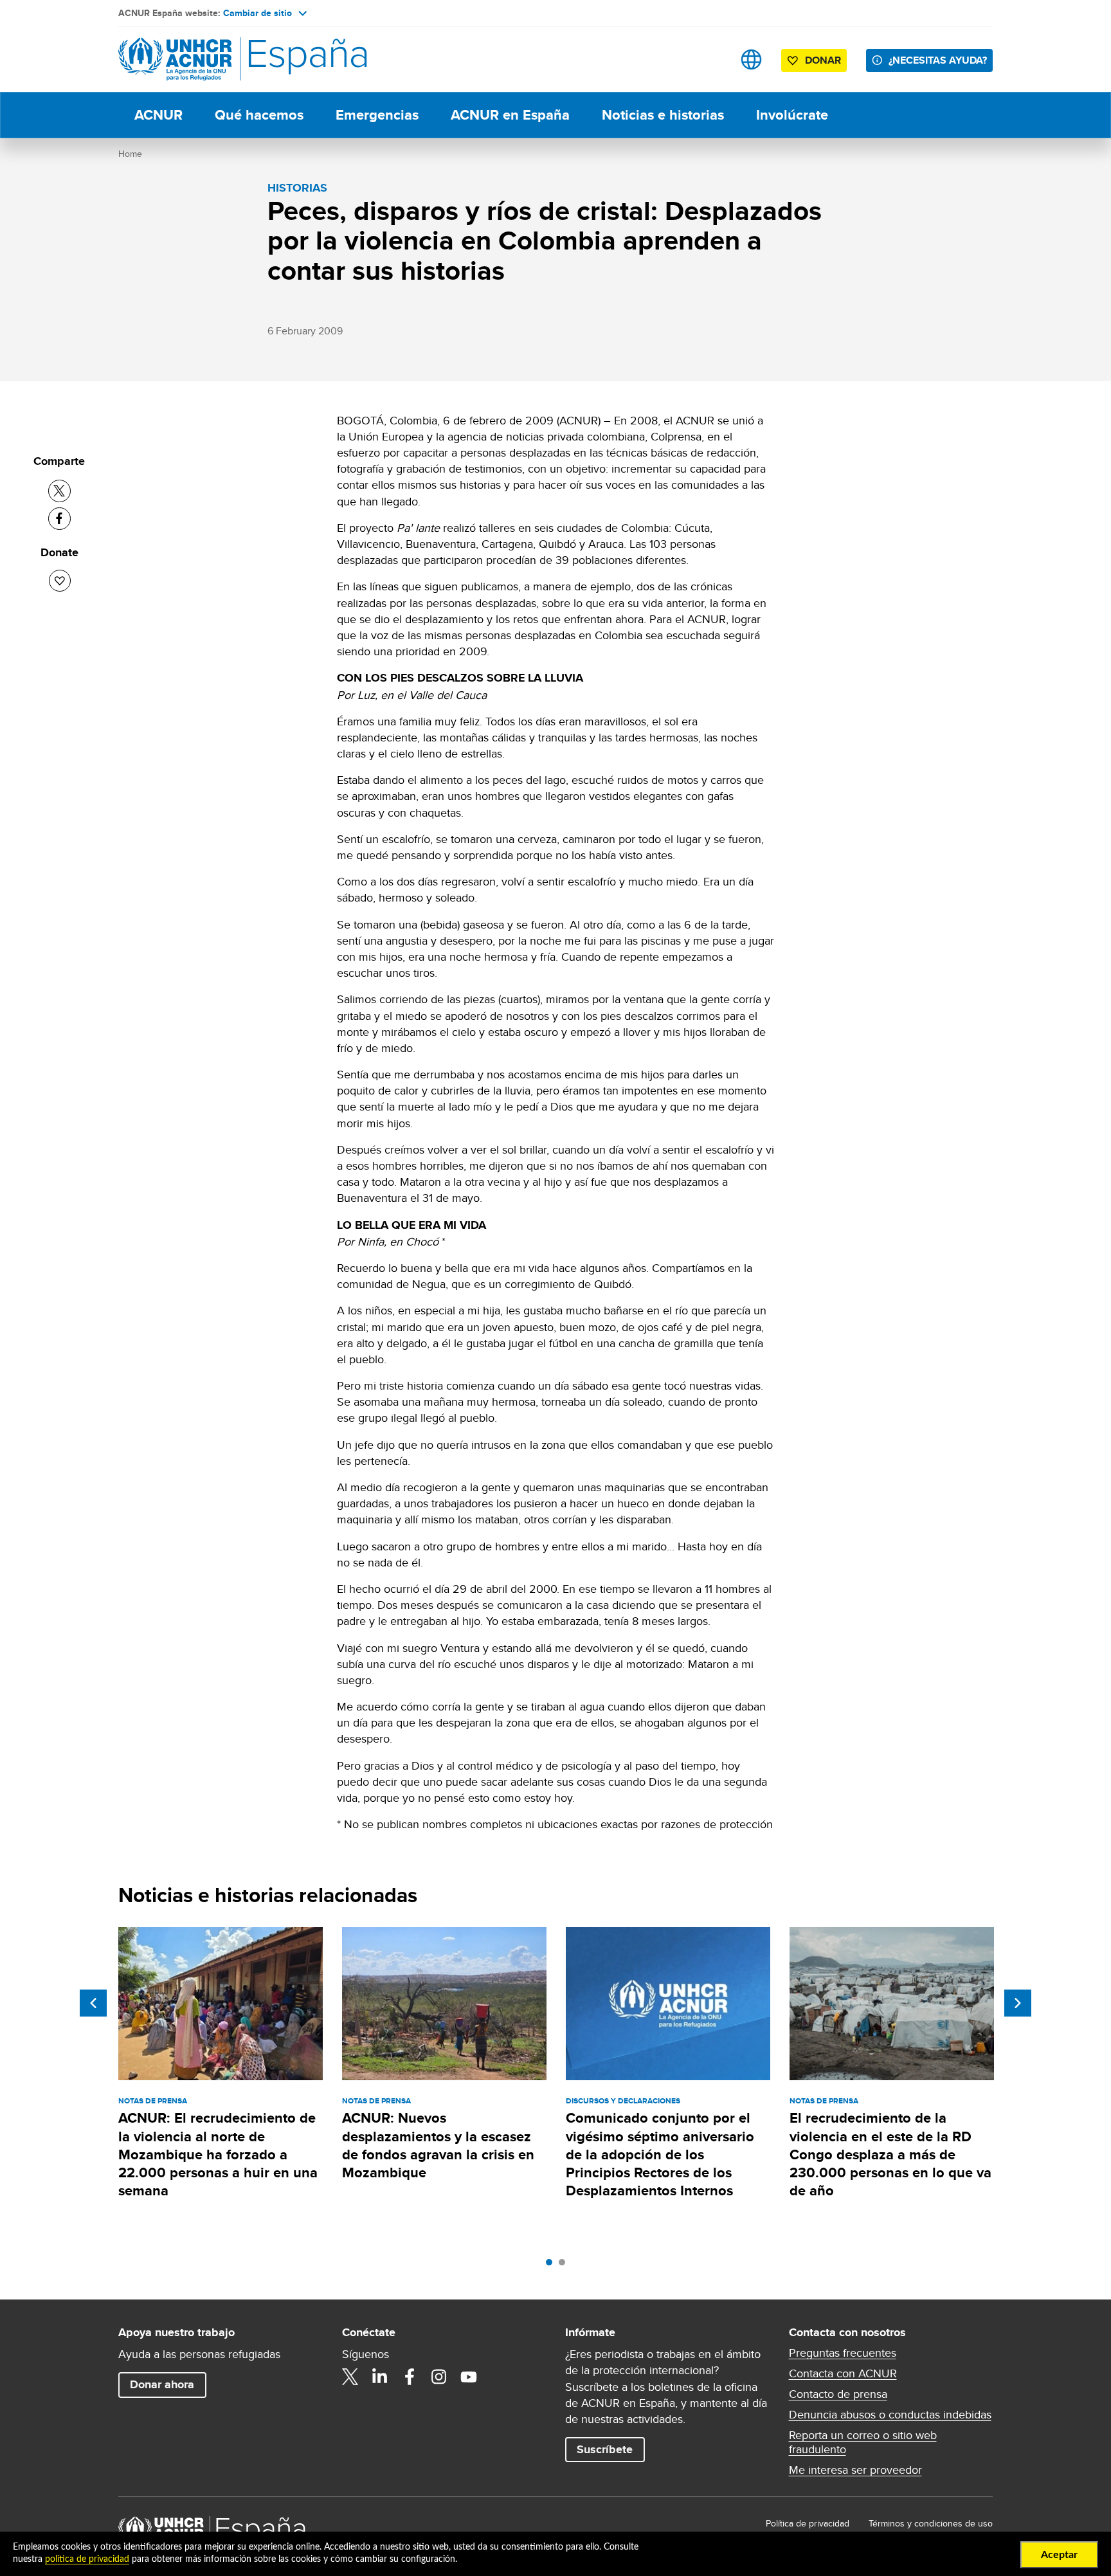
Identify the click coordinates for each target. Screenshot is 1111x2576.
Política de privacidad (808, 2523)
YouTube (469, 2377)
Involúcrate (792, 115)
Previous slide (93, 2003)
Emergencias (377, 115)
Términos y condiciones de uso (931, 2523)
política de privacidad (87, 2559)
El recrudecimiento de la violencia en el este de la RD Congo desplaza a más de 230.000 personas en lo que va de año (890, 2154)
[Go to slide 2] (565, 2265)
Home (130, 154)
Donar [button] (823, 60)
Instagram (439, 2377)
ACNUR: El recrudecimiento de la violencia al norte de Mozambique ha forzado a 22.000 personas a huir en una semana (218, 2154)
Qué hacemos (259, 115)
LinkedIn (380, 2377)
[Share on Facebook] (59, 519)
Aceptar (1059, 2555)
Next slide (1018, 2003)
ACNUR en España (510, 115)
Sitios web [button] (751, 59)
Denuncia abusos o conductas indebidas (890, 2415)
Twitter (350, 2377)
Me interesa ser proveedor (855, 2470)
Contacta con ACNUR (843, 2373)
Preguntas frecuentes (843, 2353)
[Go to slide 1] (552, 2265)
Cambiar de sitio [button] (257, 13)
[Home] (208, 59)
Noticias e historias (663, 115)
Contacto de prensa (838, 2394)
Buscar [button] (711, 59)
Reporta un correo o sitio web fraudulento (863, 2442)
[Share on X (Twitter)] (59, 491)
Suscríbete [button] (605, 2449)
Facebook (410, 2377)
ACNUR (158, 115)
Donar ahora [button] (162, 2384)
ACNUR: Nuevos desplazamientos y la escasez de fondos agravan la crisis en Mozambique (438, 2145)
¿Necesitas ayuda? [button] (938, 60)
